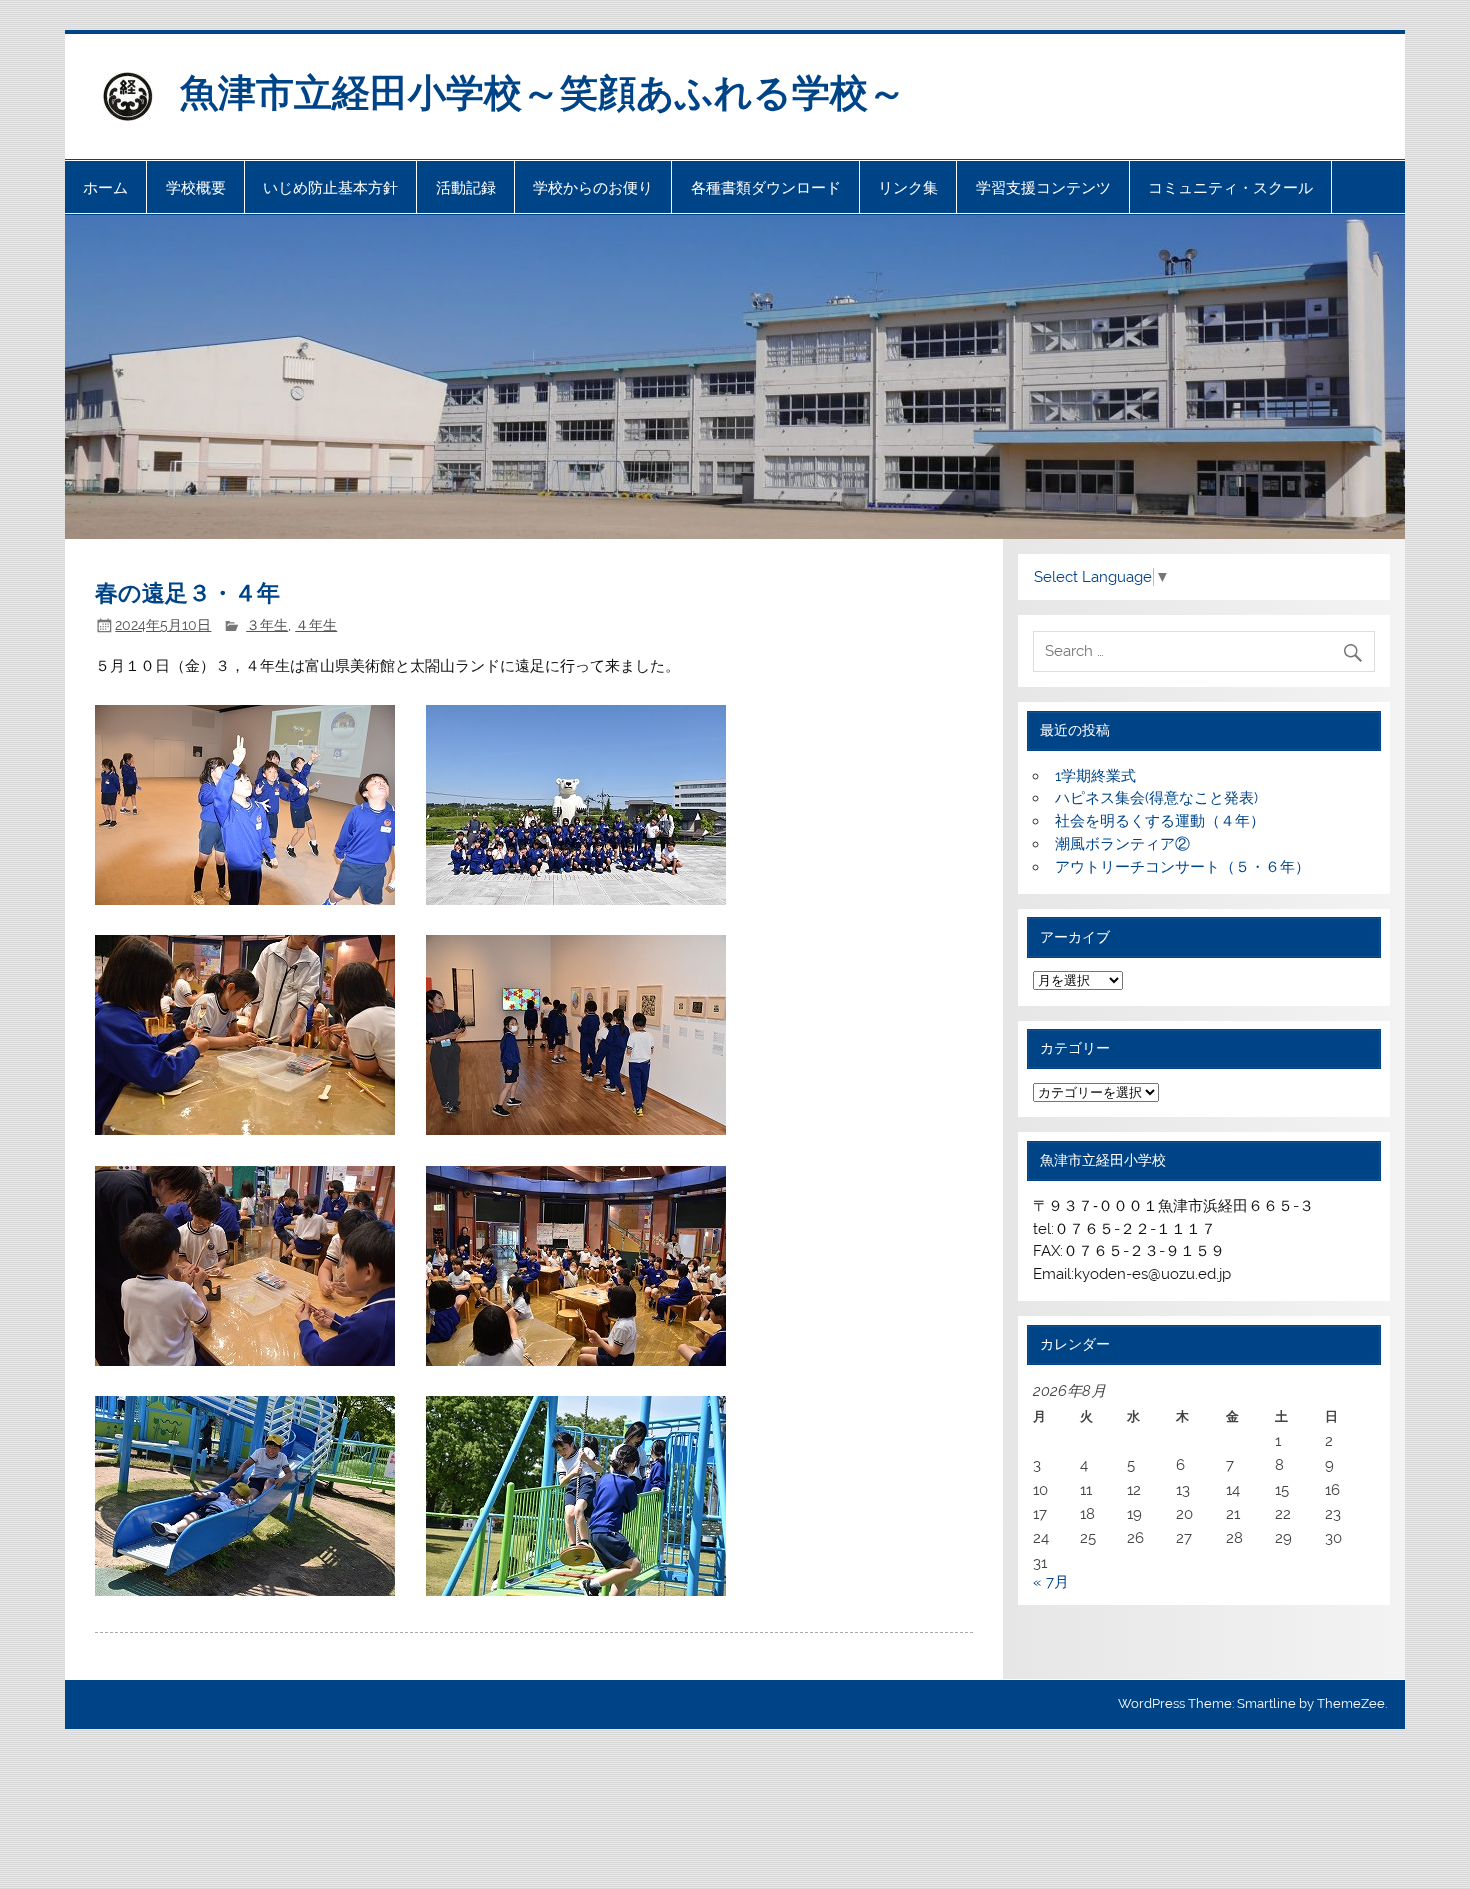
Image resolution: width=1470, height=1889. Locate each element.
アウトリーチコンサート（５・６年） (1182, 867)
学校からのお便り (593, 187)
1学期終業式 (1095, 776)
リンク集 (908, 187)
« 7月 (1051, 1582)
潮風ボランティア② (1122, 844)
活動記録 (466, 187)
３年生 (267, 625)
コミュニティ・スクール (1230, 187)
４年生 (316, 625)
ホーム (105, 187)
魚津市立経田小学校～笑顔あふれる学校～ (543, 90)
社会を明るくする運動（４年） (1160, 821)
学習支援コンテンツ (1043, 187)
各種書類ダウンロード (766, 187)
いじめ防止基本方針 (330, 187)
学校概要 (196, 187)
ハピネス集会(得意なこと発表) (1156, 798)
